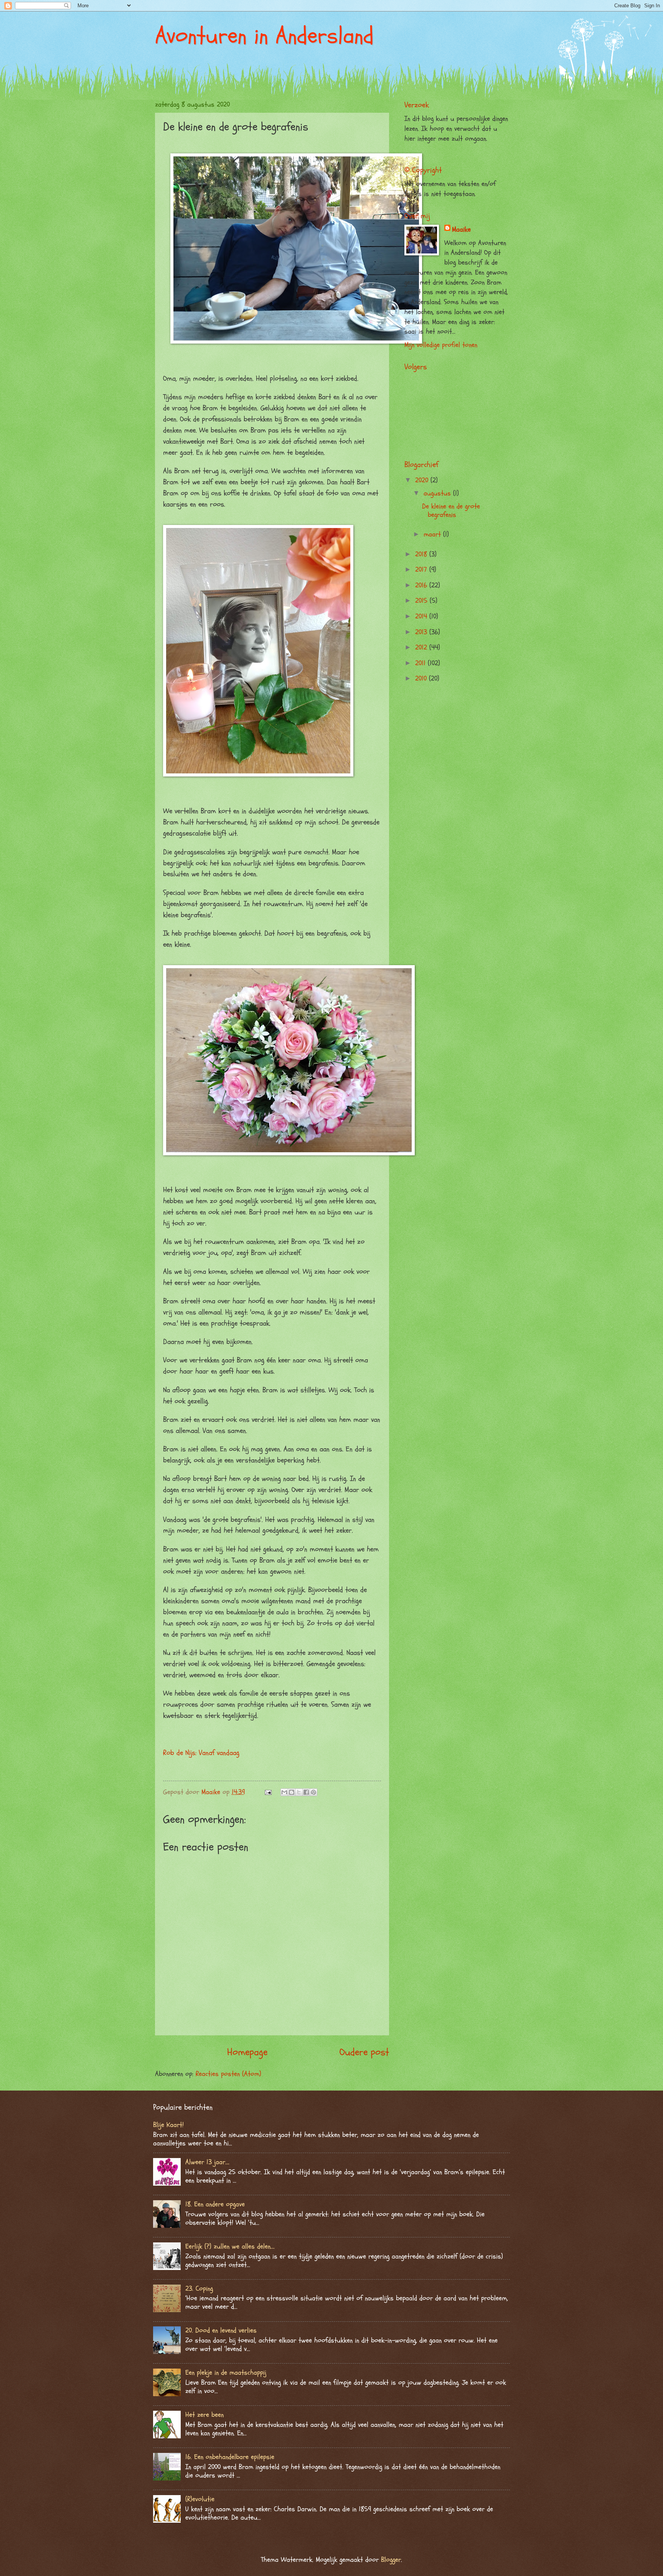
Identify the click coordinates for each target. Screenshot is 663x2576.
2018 (422, 554)
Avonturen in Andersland (264, 36)
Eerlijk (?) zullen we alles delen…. (230, 2246)
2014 (422, 616)
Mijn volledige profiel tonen (441, 345)
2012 (422, 647)
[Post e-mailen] (268, 1792)
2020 (423, 480)
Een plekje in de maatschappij (226, 2373)
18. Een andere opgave (215, 2204)
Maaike (461, 229)
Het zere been (205, 2415)
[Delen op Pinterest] (313, 1792)
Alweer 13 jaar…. (207, 2162)
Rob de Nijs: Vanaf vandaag (201, 1753)
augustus (438, 493)
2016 (422, 585)
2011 (421, 663)
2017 (422, 570)
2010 (422, 679)
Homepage (247, 2052)
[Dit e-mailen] (284, 1792)
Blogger (391, 2560)
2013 (422, 632)
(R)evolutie (200, 2499)
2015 (422, 601)
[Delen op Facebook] (306, 1792)
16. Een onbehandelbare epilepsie (230, 2457)
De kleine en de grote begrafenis (451, 511)
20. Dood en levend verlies (221, 2330)
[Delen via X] (299, 1792)
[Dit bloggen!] (292, 1792)
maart (433, 534)
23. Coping (199, 2289)
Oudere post (364, 2052)
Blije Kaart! (168, 2125)
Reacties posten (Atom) (228, 2074)
